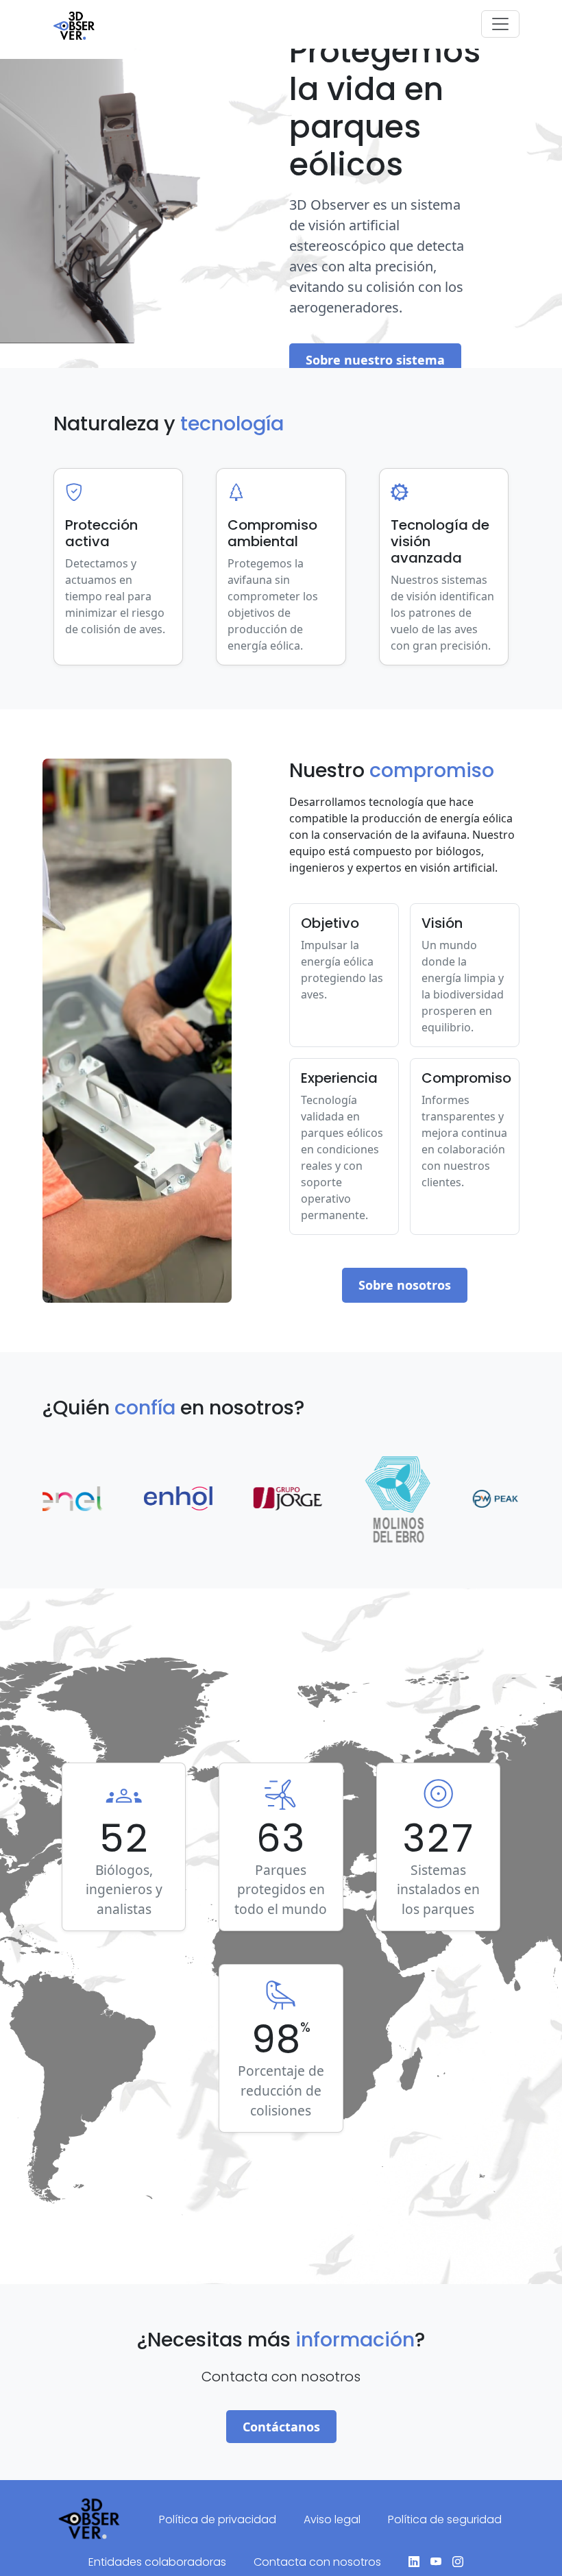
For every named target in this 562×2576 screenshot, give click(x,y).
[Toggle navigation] (500, 24)
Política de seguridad (445, 2519)
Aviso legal (332, 2519)
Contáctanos (281, 2427)
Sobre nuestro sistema (375, 360)
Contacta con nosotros (317, 2562)
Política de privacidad (218, 2519)
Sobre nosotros (405, 1285)
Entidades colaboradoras (157, 2562)
